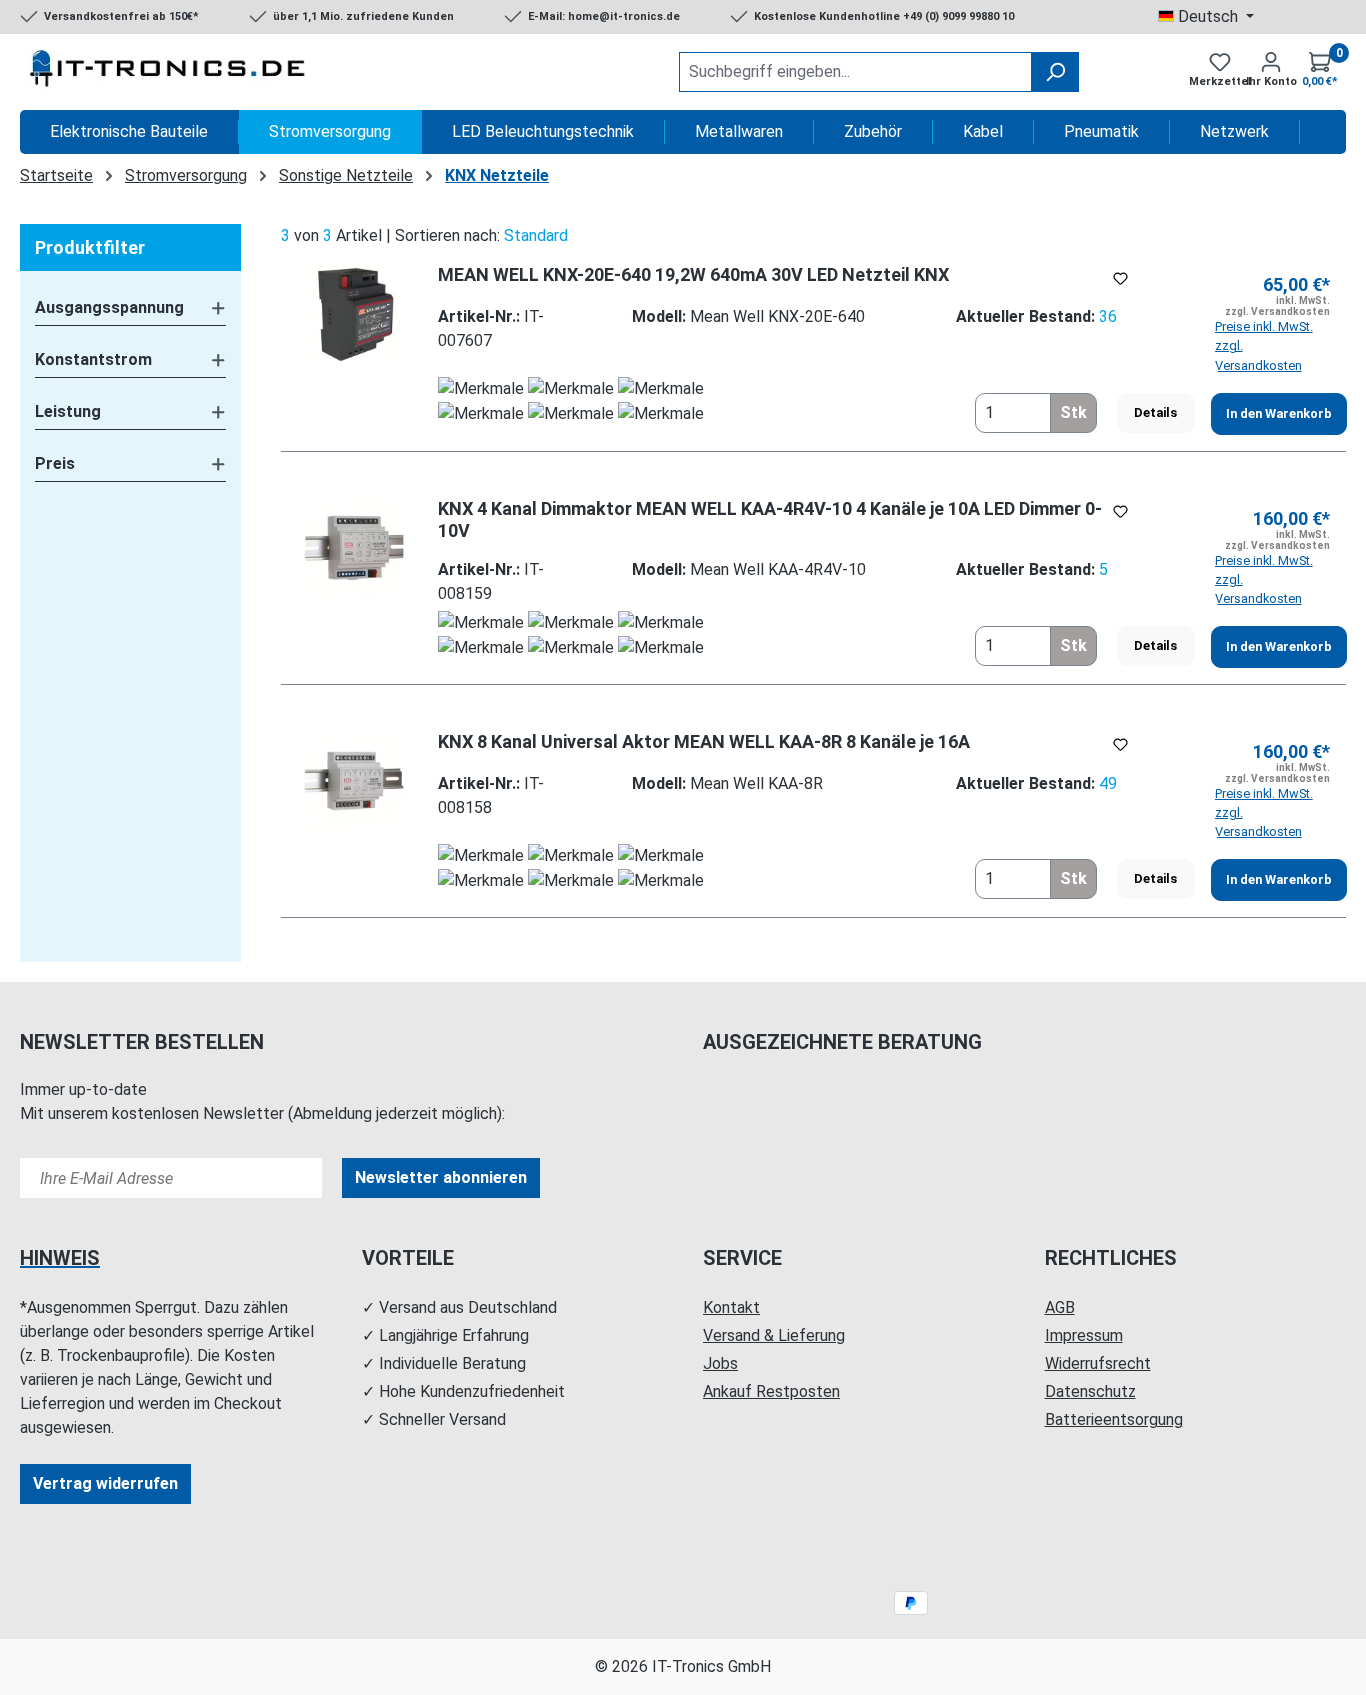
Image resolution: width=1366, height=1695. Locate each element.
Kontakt (731, 1307)
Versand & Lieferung (774, 1335)
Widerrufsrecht (1098, 1363)
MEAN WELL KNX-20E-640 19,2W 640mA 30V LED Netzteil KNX (693, 274)
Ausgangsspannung (109, 307)
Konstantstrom (93, 359)
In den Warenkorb (1279, 413)
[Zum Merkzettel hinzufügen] (1120, 278)
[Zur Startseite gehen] (170, 72)
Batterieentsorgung (1114, 1419)
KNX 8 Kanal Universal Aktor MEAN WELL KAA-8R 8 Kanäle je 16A (704, 741)
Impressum (1084, 1335)
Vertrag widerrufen (105, 1483)
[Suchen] (1055, 72)
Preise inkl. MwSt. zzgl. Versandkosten (1264, 345)
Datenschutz (1090, 1391)
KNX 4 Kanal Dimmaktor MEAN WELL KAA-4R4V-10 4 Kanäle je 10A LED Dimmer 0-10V (770, 519)
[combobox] (855, 72)
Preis (55, 463)
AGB (1060, 1307)
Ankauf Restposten (771, 1391)
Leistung (68, 411)
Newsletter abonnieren (441, 1177)
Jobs (720, 1363)
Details (1155, 412)
